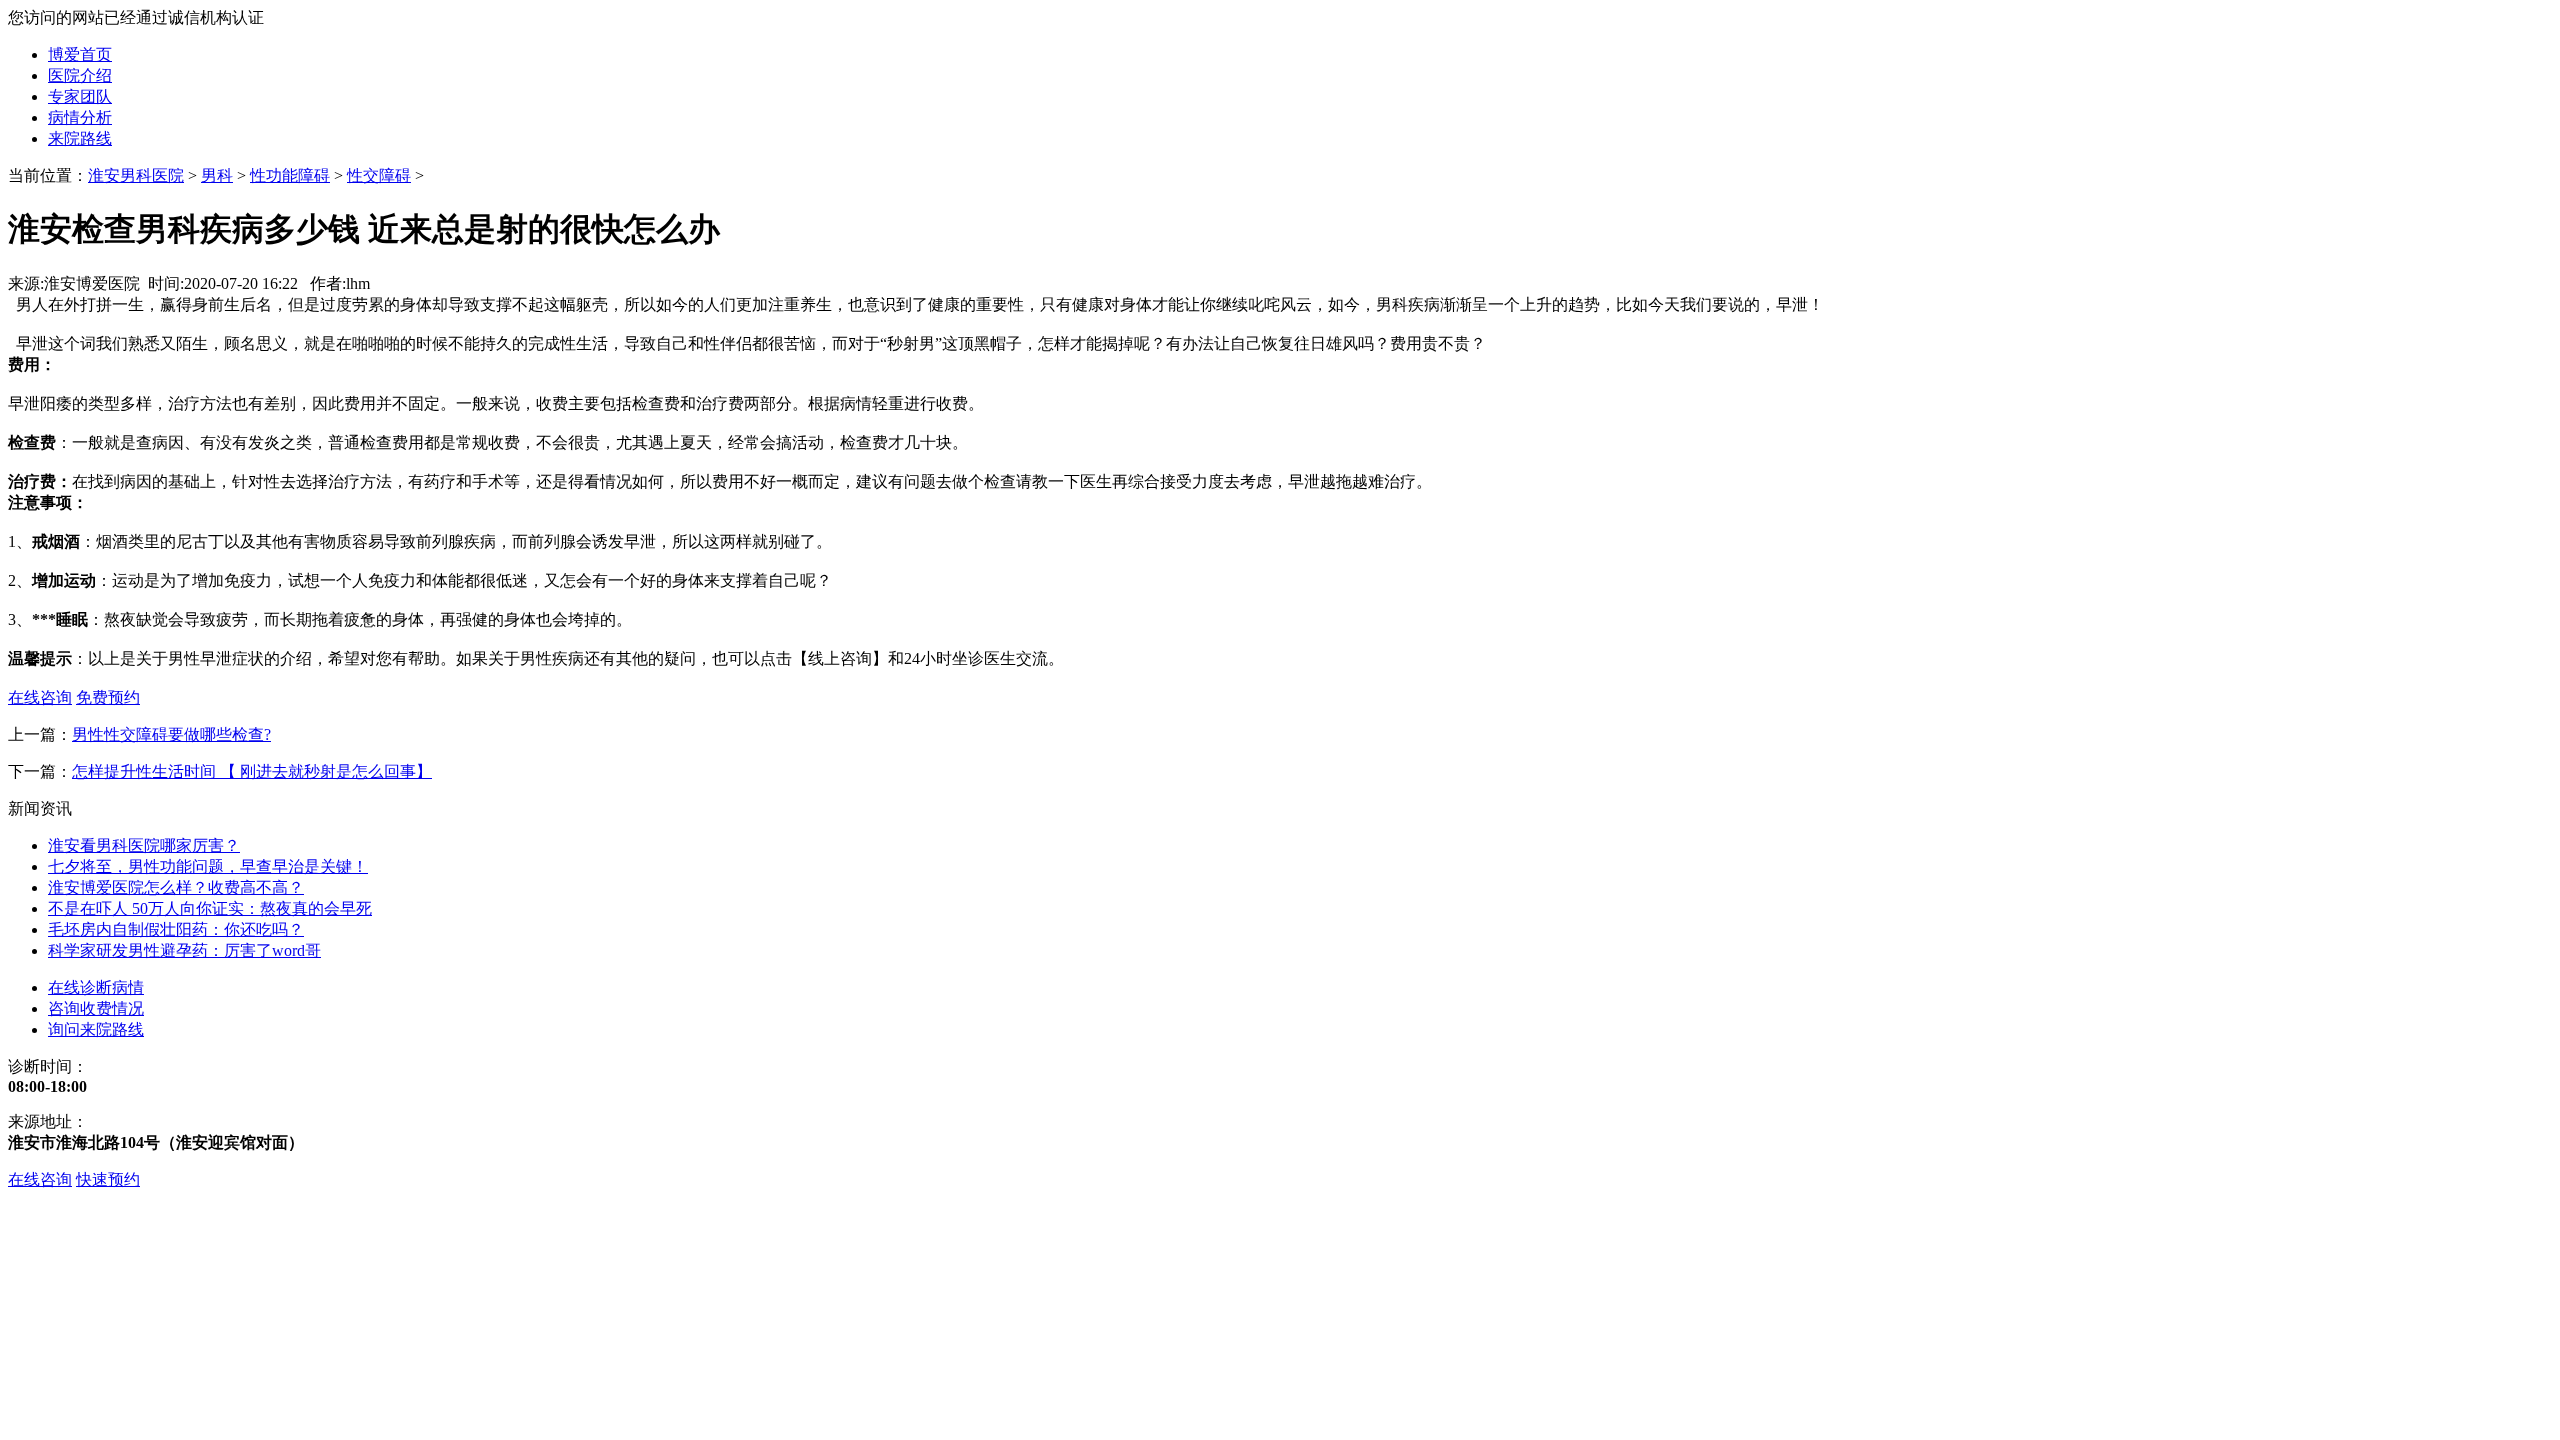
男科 (217, 175)
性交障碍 (379, 175)
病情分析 (80, 117)
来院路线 (80, 138)
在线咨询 (40, 1179)
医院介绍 (80, 75)
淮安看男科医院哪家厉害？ (144, 845)
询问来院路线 (96, 1029)
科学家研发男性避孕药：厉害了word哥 (184, 950)
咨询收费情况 (96, 1008)
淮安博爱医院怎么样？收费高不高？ (176, 887)
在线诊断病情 (96, 987)
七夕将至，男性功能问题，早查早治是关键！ (208, 866)
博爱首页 (80, 54)
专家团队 (80, 96)
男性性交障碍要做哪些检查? (171, 734)
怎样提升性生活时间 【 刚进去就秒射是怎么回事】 (252, 771)
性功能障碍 (290, 175)
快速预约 (108, 1179)
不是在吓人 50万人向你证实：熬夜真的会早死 (210, 908)
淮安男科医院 (136, 175)
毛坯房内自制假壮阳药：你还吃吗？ (176, 929)
